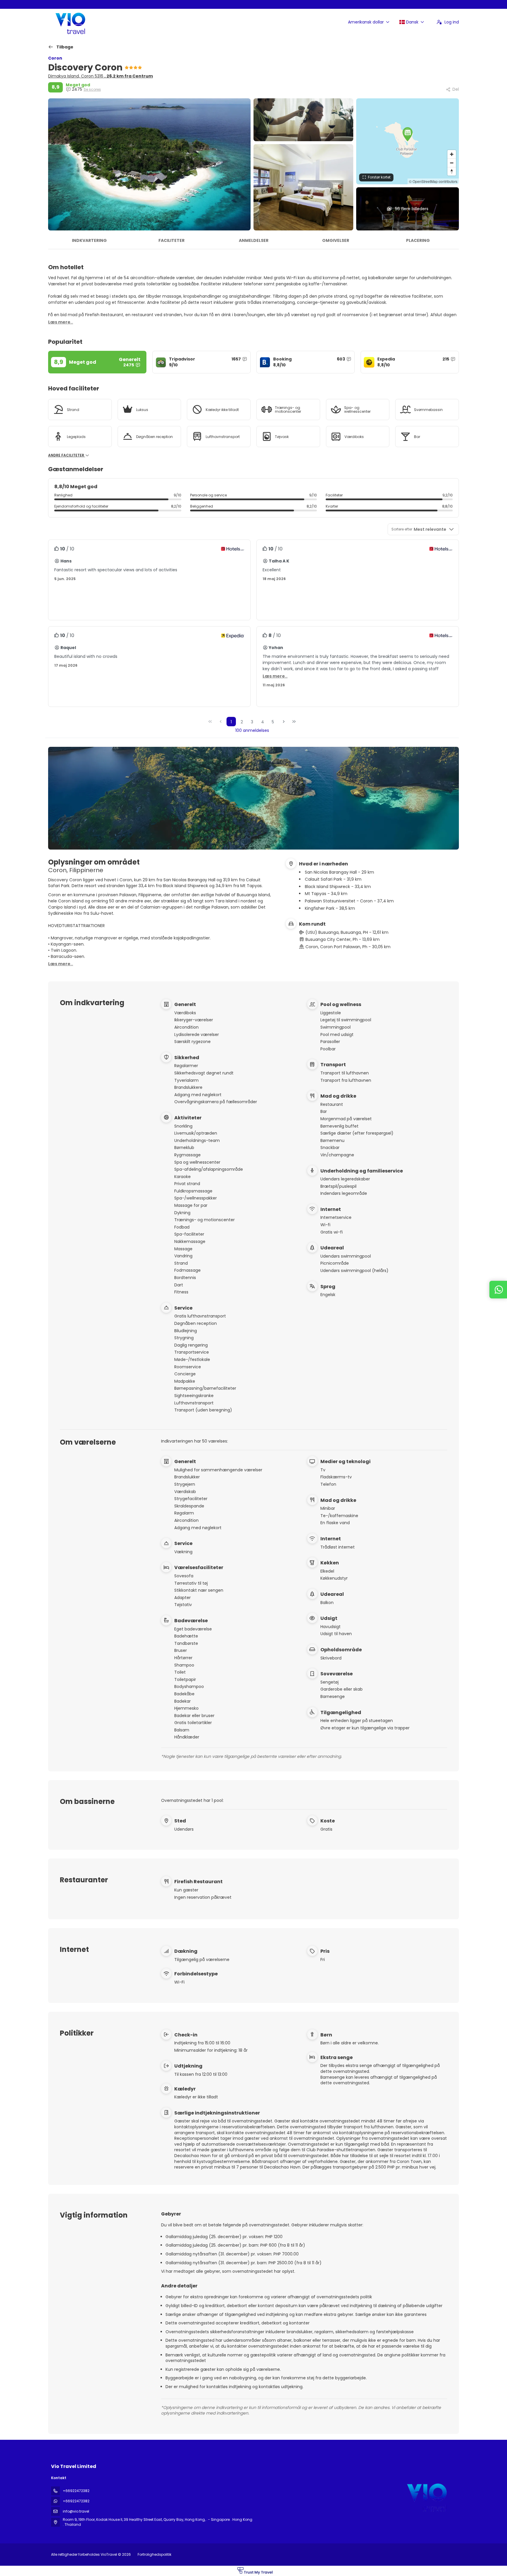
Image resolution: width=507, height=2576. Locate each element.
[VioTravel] (426, 2496)
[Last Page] (294, 722)
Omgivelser (336, 240)
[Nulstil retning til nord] (452, 171)
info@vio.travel (76, 2511)
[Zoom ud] (452, 163)
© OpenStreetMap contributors (433, 181)
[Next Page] (284, 722)
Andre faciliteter (67, 455)
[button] (408, 134)
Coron (55, 58)
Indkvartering (89, 240)
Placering (418, 240)
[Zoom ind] (452, 154)
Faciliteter (171, 240)
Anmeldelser (254, 240)
